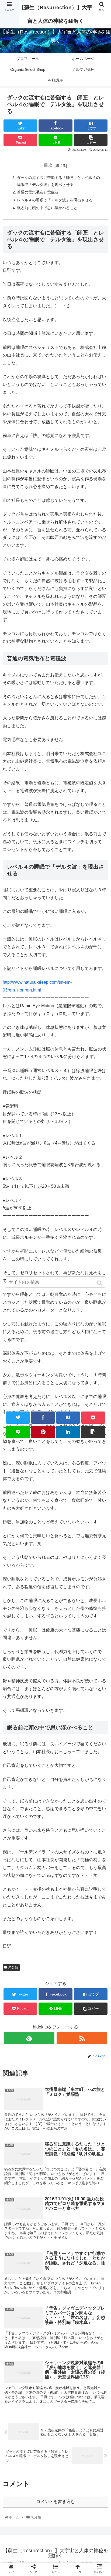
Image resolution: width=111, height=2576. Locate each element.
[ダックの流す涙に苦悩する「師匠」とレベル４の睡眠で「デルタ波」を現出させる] (68, 1418)
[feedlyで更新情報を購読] (29, 2038)
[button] (100, 1283)
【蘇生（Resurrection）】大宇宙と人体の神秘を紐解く (56, 14)
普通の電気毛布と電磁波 (38, 192)
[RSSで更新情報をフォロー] (82, 2038)
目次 (48, 165)
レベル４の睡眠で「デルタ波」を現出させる (55, 200)
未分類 (13, 1967)
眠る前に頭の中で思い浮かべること (47, 208)
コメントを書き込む (55, 2502)
